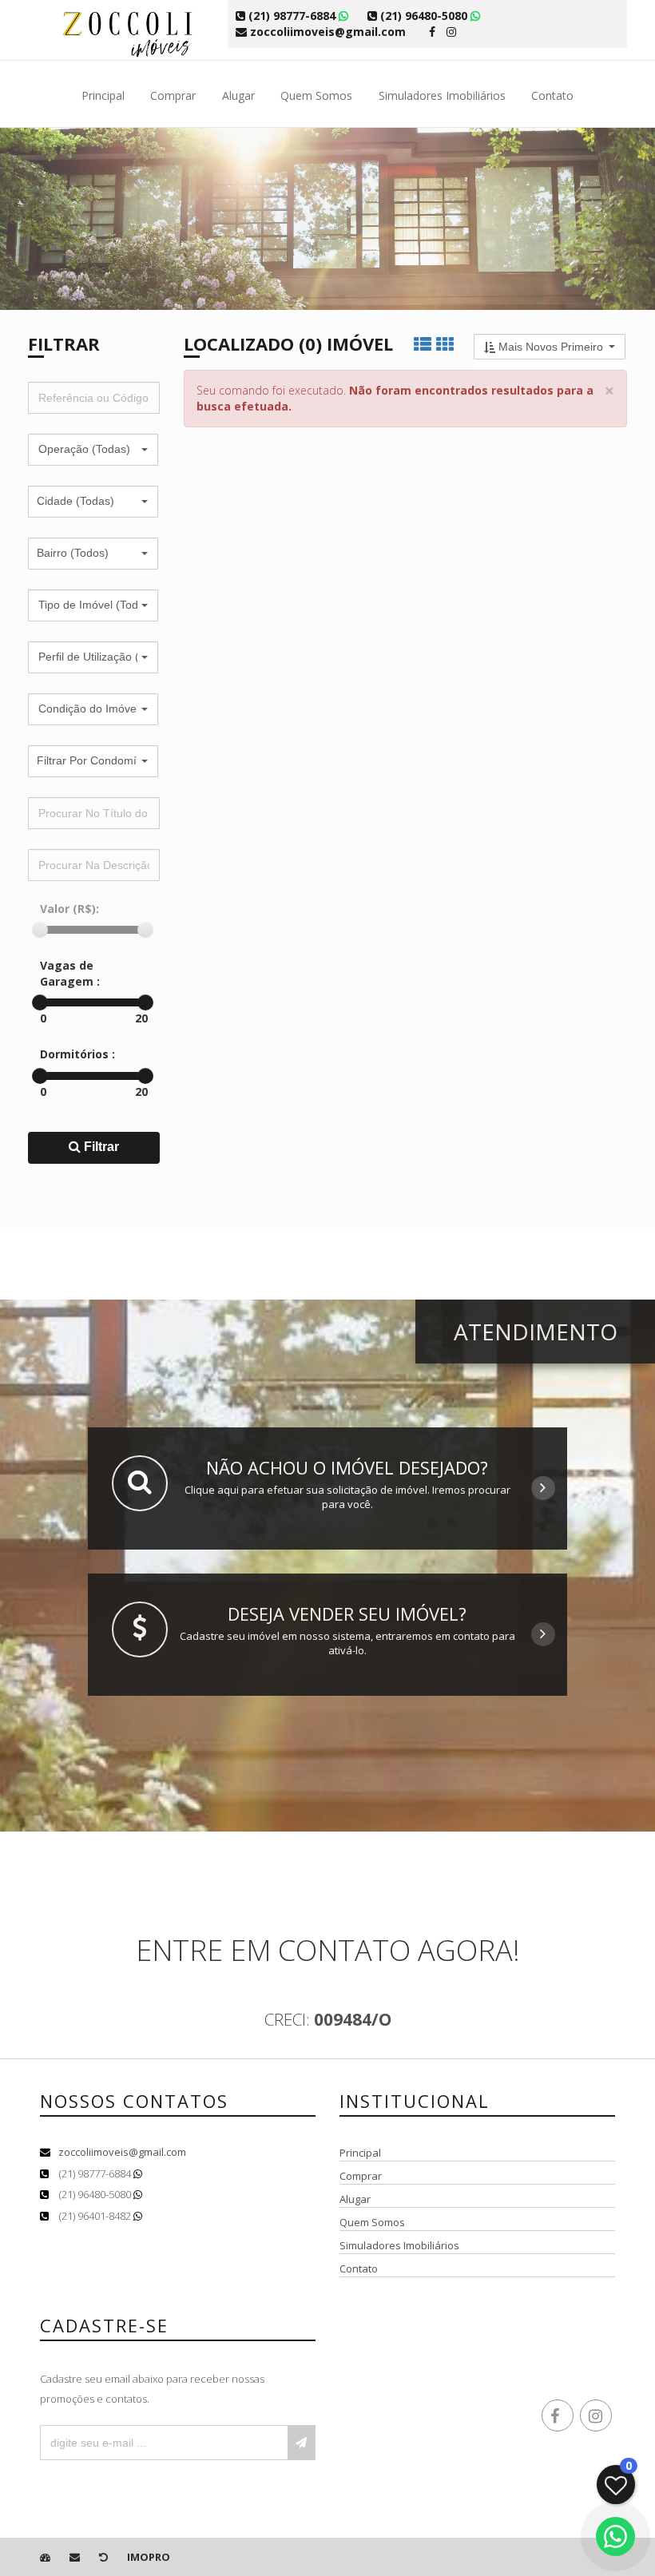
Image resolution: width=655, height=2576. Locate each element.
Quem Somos (316, 95)
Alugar (238, 95)
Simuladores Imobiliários (442, 95)
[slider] (40, 930)
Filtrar (100, 1147)
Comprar (173, 95)
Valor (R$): (69, 909)
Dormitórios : (77, 1054)
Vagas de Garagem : (70, 973)
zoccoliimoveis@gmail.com (122, 2152)
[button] (93, 450)
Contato (552, 95)
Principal (103, 95)
